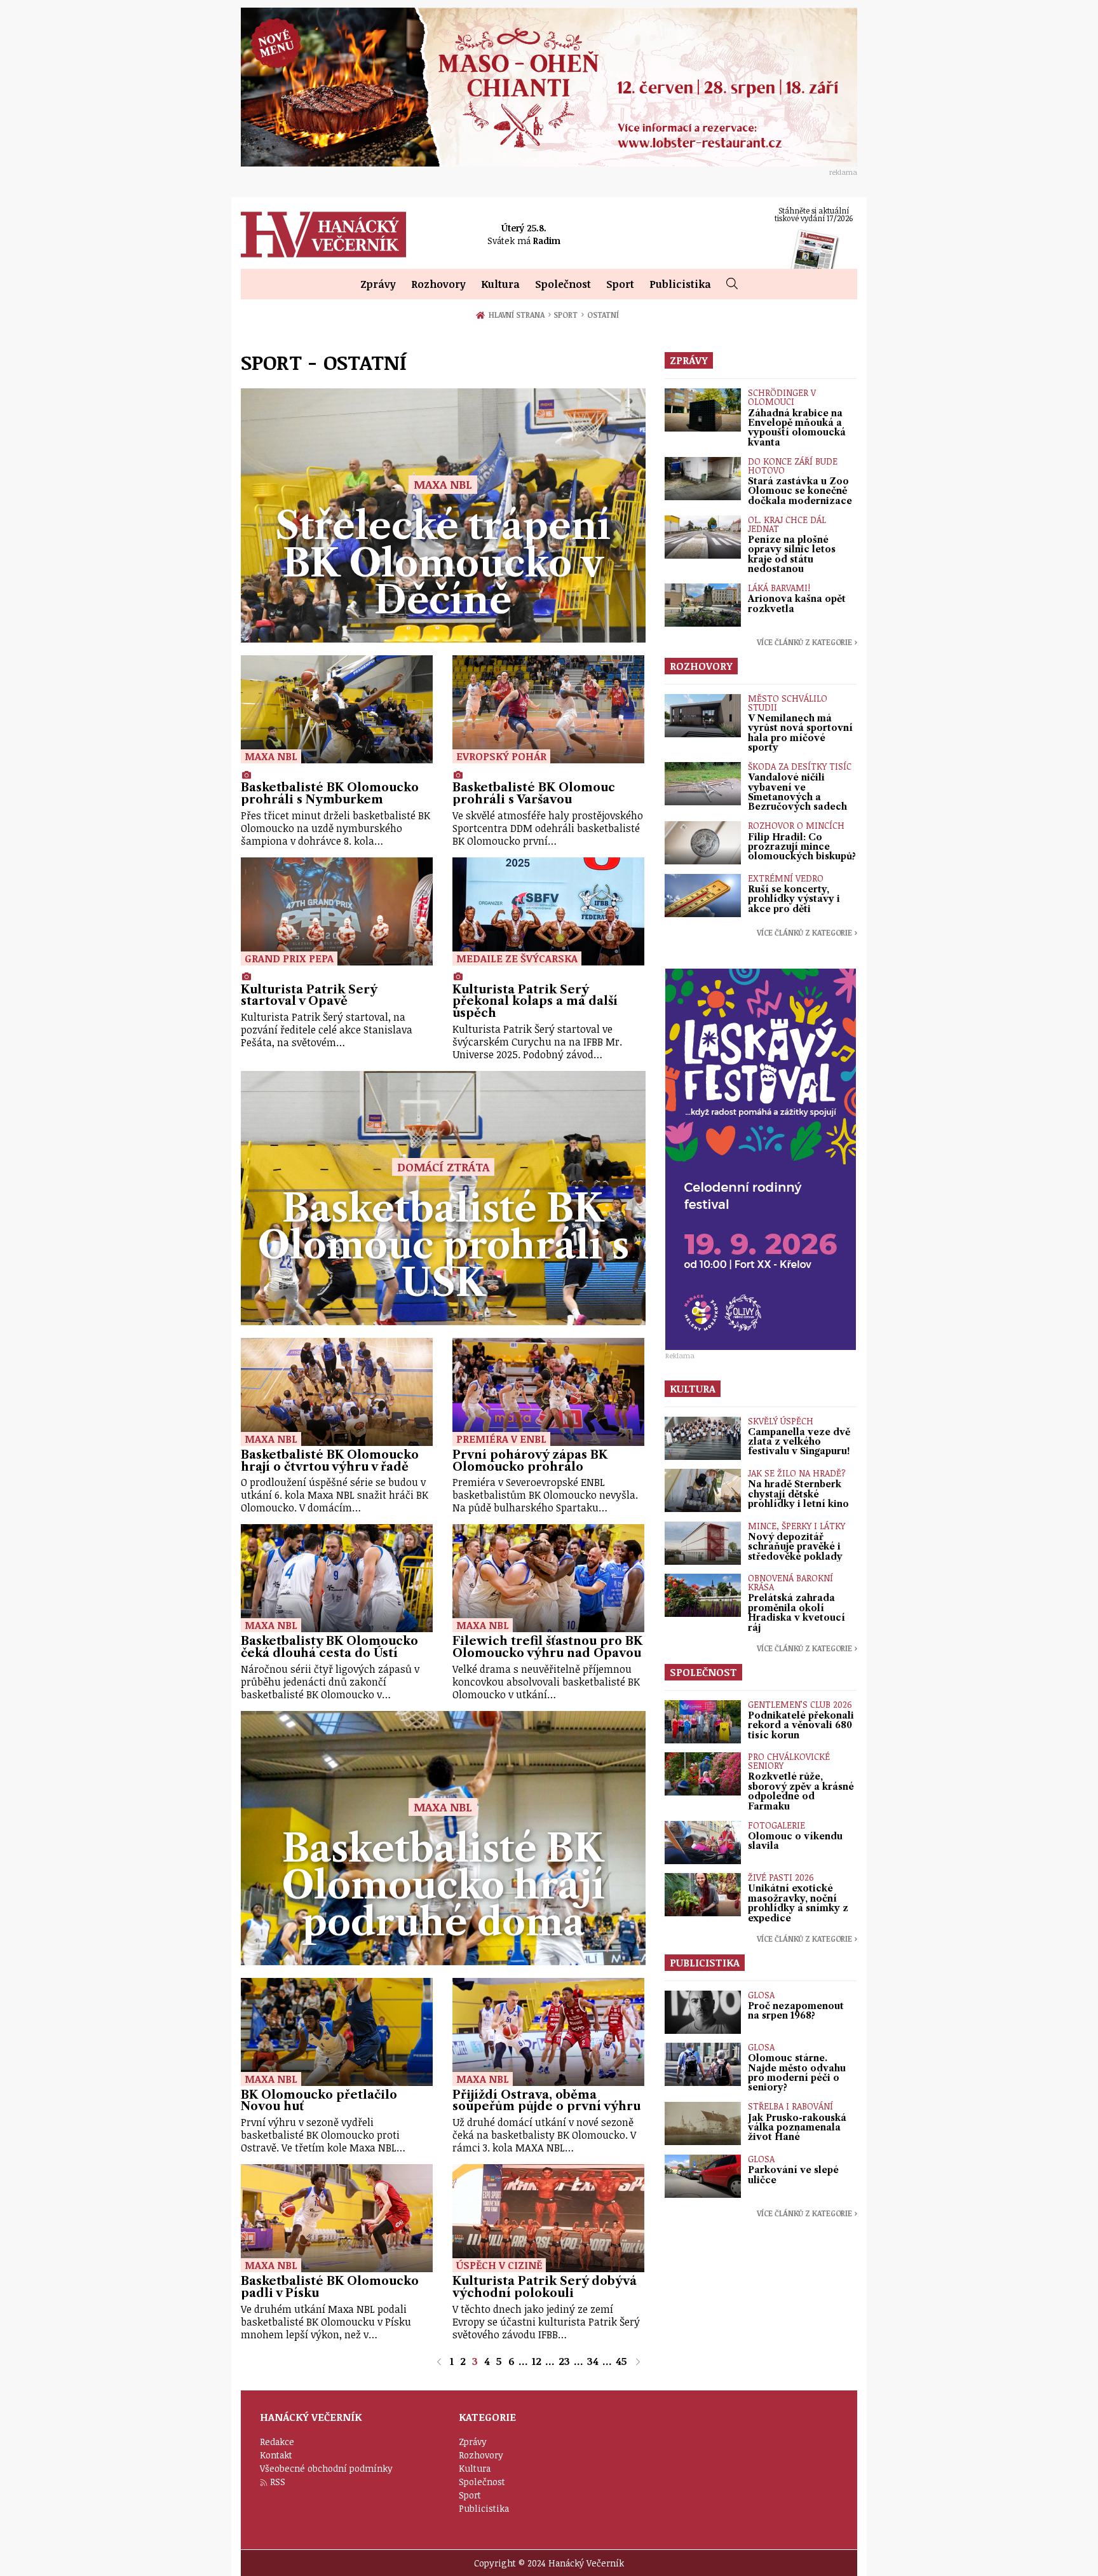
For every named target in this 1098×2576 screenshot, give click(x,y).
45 (621, 2361)
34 (593, 2361)
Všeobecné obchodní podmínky (326, 2468)
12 (537, 2361)
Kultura (500, 284)
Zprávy (378, 284)
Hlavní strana (518, 315)
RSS (278, 2482)
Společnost (563, 284)
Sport (620, 284)
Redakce (277, 2442)
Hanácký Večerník (323, 235)
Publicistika (680, 284)
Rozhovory (438, 284)
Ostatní (603, 315)
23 (564, 2361)
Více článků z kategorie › (807, 642)
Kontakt (276, 2455)
